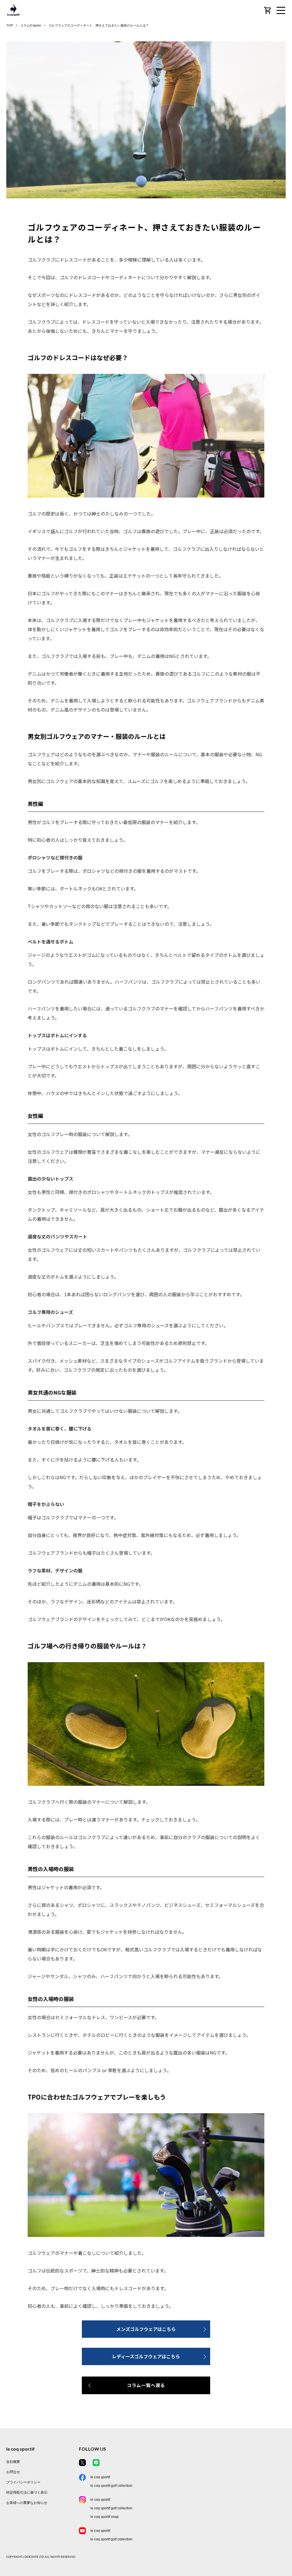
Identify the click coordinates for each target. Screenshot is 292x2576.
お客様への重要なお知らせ (27, 2503)
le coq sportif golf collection (111, 2486)
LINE (96, 2463)
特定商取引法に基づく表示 (27, 2493)
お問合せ (13, 2472)
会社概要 (13, 2462)
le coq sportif (100, 2477)
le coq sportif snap (105, 2517)
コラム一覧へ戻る (146, 2385)
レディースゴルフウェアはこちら (146, 2356)
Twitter (82, 2463)
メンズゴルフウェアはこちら (146, 2329)
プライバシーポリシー (23, 2482)
